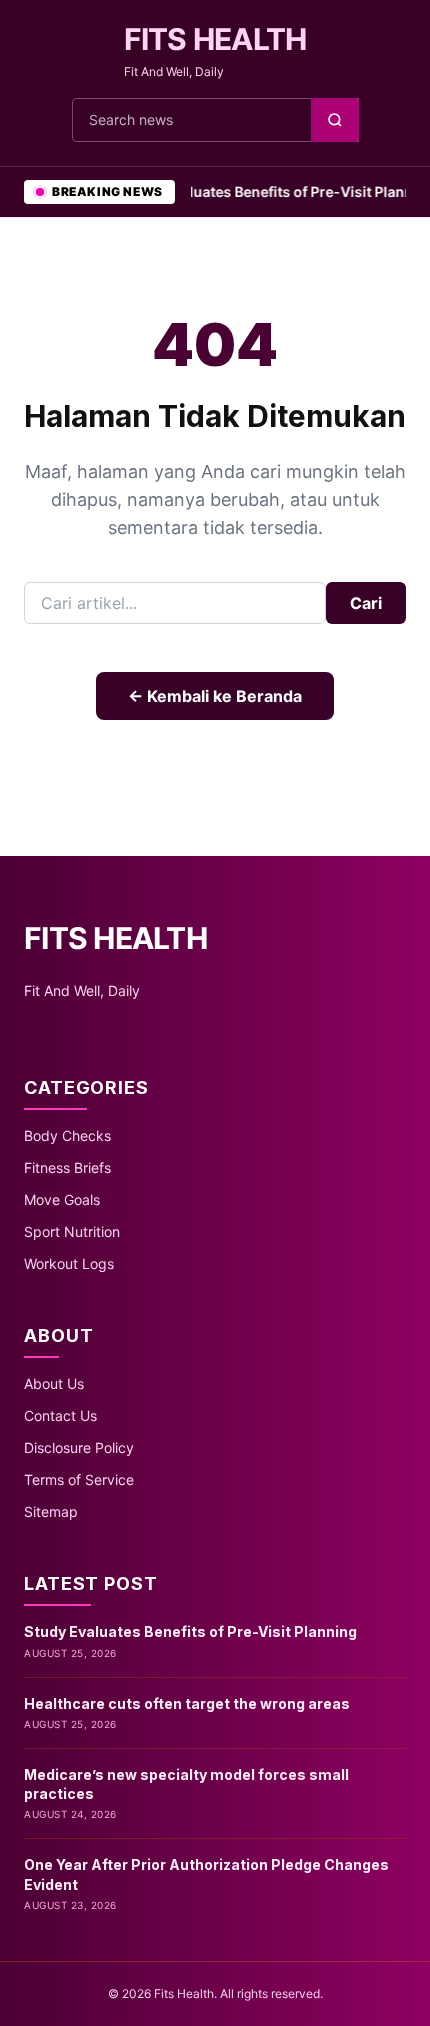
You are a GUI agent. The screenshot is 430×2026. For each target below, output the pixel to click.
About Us (54, 1383)
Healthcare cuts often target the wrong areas (187, 1703)
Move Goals (62, 1199)
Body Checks (67, 1135)
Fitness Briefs (67, 1167)
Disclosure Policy (79, 1447)
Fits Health (215, 39)
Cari (366, 603)
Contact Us (60, 1415)
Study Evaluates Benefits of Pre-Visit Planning (265, 191)
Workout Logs (69, 1263)
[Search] (335, 120)
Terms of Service (79, 1479)
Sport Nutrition (72, 1231)
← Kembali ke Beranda (215, 696)
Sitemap (51, 1511)
